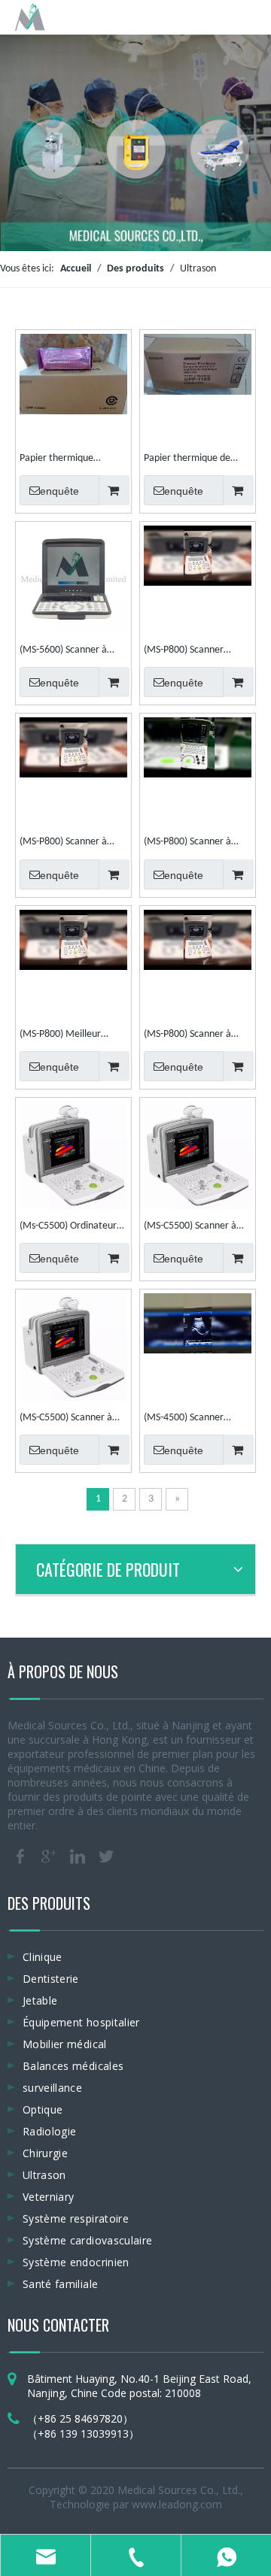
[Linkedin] (78, 1856)
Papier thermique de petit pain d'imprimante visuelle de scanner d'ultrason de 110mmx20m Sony (194, 460)
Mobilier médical (65, 2044)
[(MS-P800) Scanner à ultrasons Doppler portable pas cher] (198, 748)
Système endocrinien (76, 2262)
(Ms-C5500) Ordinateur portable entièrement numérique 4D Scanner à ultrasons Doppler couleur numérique (72, 1228)
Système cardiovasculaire (87, 2240)
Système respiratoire (76, 2218)
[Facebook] (20, 1856)
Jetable (40, 2000)
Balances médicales (73, 2066)
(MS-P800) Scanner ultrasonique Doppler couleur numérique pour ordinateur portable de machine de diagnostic (195, 652)
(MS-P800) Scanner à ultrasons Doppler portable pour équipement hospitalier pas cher (69, 844)
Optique (43, 2109)
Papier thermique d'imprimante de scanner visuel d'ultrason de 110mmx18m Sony (72, 460)
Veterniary (49, 2197)
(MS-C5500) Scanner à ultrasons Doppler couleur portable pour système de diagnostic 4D (197, 1228)
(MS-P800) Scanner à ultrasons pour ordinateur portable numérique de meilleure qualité (198, 1036)
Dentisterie (51, 1979)
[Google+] (49, 1856)
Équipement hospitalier (81, 2022)
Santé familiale (60, 2284)
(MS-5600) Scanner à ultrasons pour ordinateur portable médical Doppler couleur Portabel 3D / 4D (73, 652)
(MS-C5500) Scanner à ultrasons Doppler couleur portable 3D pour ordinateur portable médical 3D (73, 1420)
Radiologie (50, 2131)
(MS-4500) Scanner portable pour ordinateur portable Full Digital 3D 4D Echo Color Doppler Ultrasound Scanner (196, 1420)
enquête (59, 491)
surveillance (52, 2088)
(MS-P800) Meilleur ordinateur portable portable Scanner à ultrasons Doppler (61, 1036)
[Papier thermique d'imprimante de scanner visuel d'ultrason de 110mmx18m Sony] (73, 374)
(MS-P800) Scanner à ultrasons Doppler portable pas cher (187, 844)
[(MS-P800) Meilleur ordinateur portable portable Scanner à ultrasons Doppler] (73, 939)
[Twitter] (106, 1856)
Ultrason (44, 2175)
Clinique (43, 1957)
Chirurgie (45, 2153)
